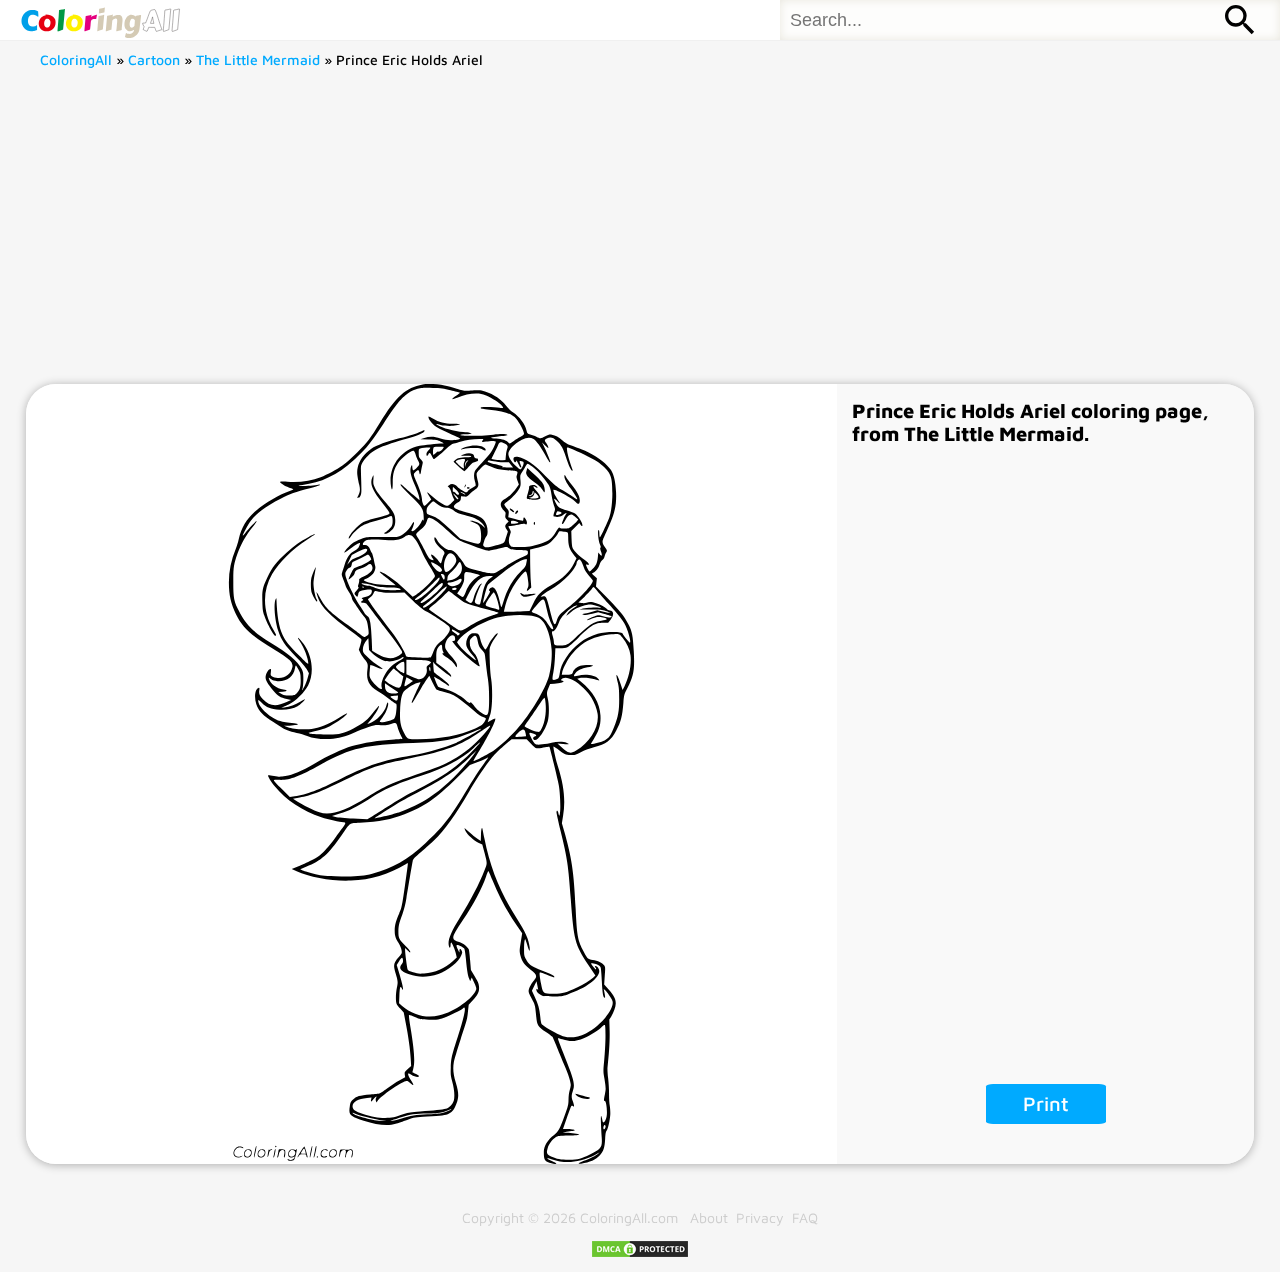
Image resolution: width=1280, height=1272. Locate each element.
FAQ (805, 1217)
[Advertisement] (640, 234)
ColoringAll (76, 59)
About (709, 1217)
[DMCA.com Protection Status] (640, 1253)
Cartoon (154, 59)
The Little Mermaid (258, 59)
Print (1046, 1103)
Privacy (760, 1217)
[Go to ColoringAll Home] (100, 20)
